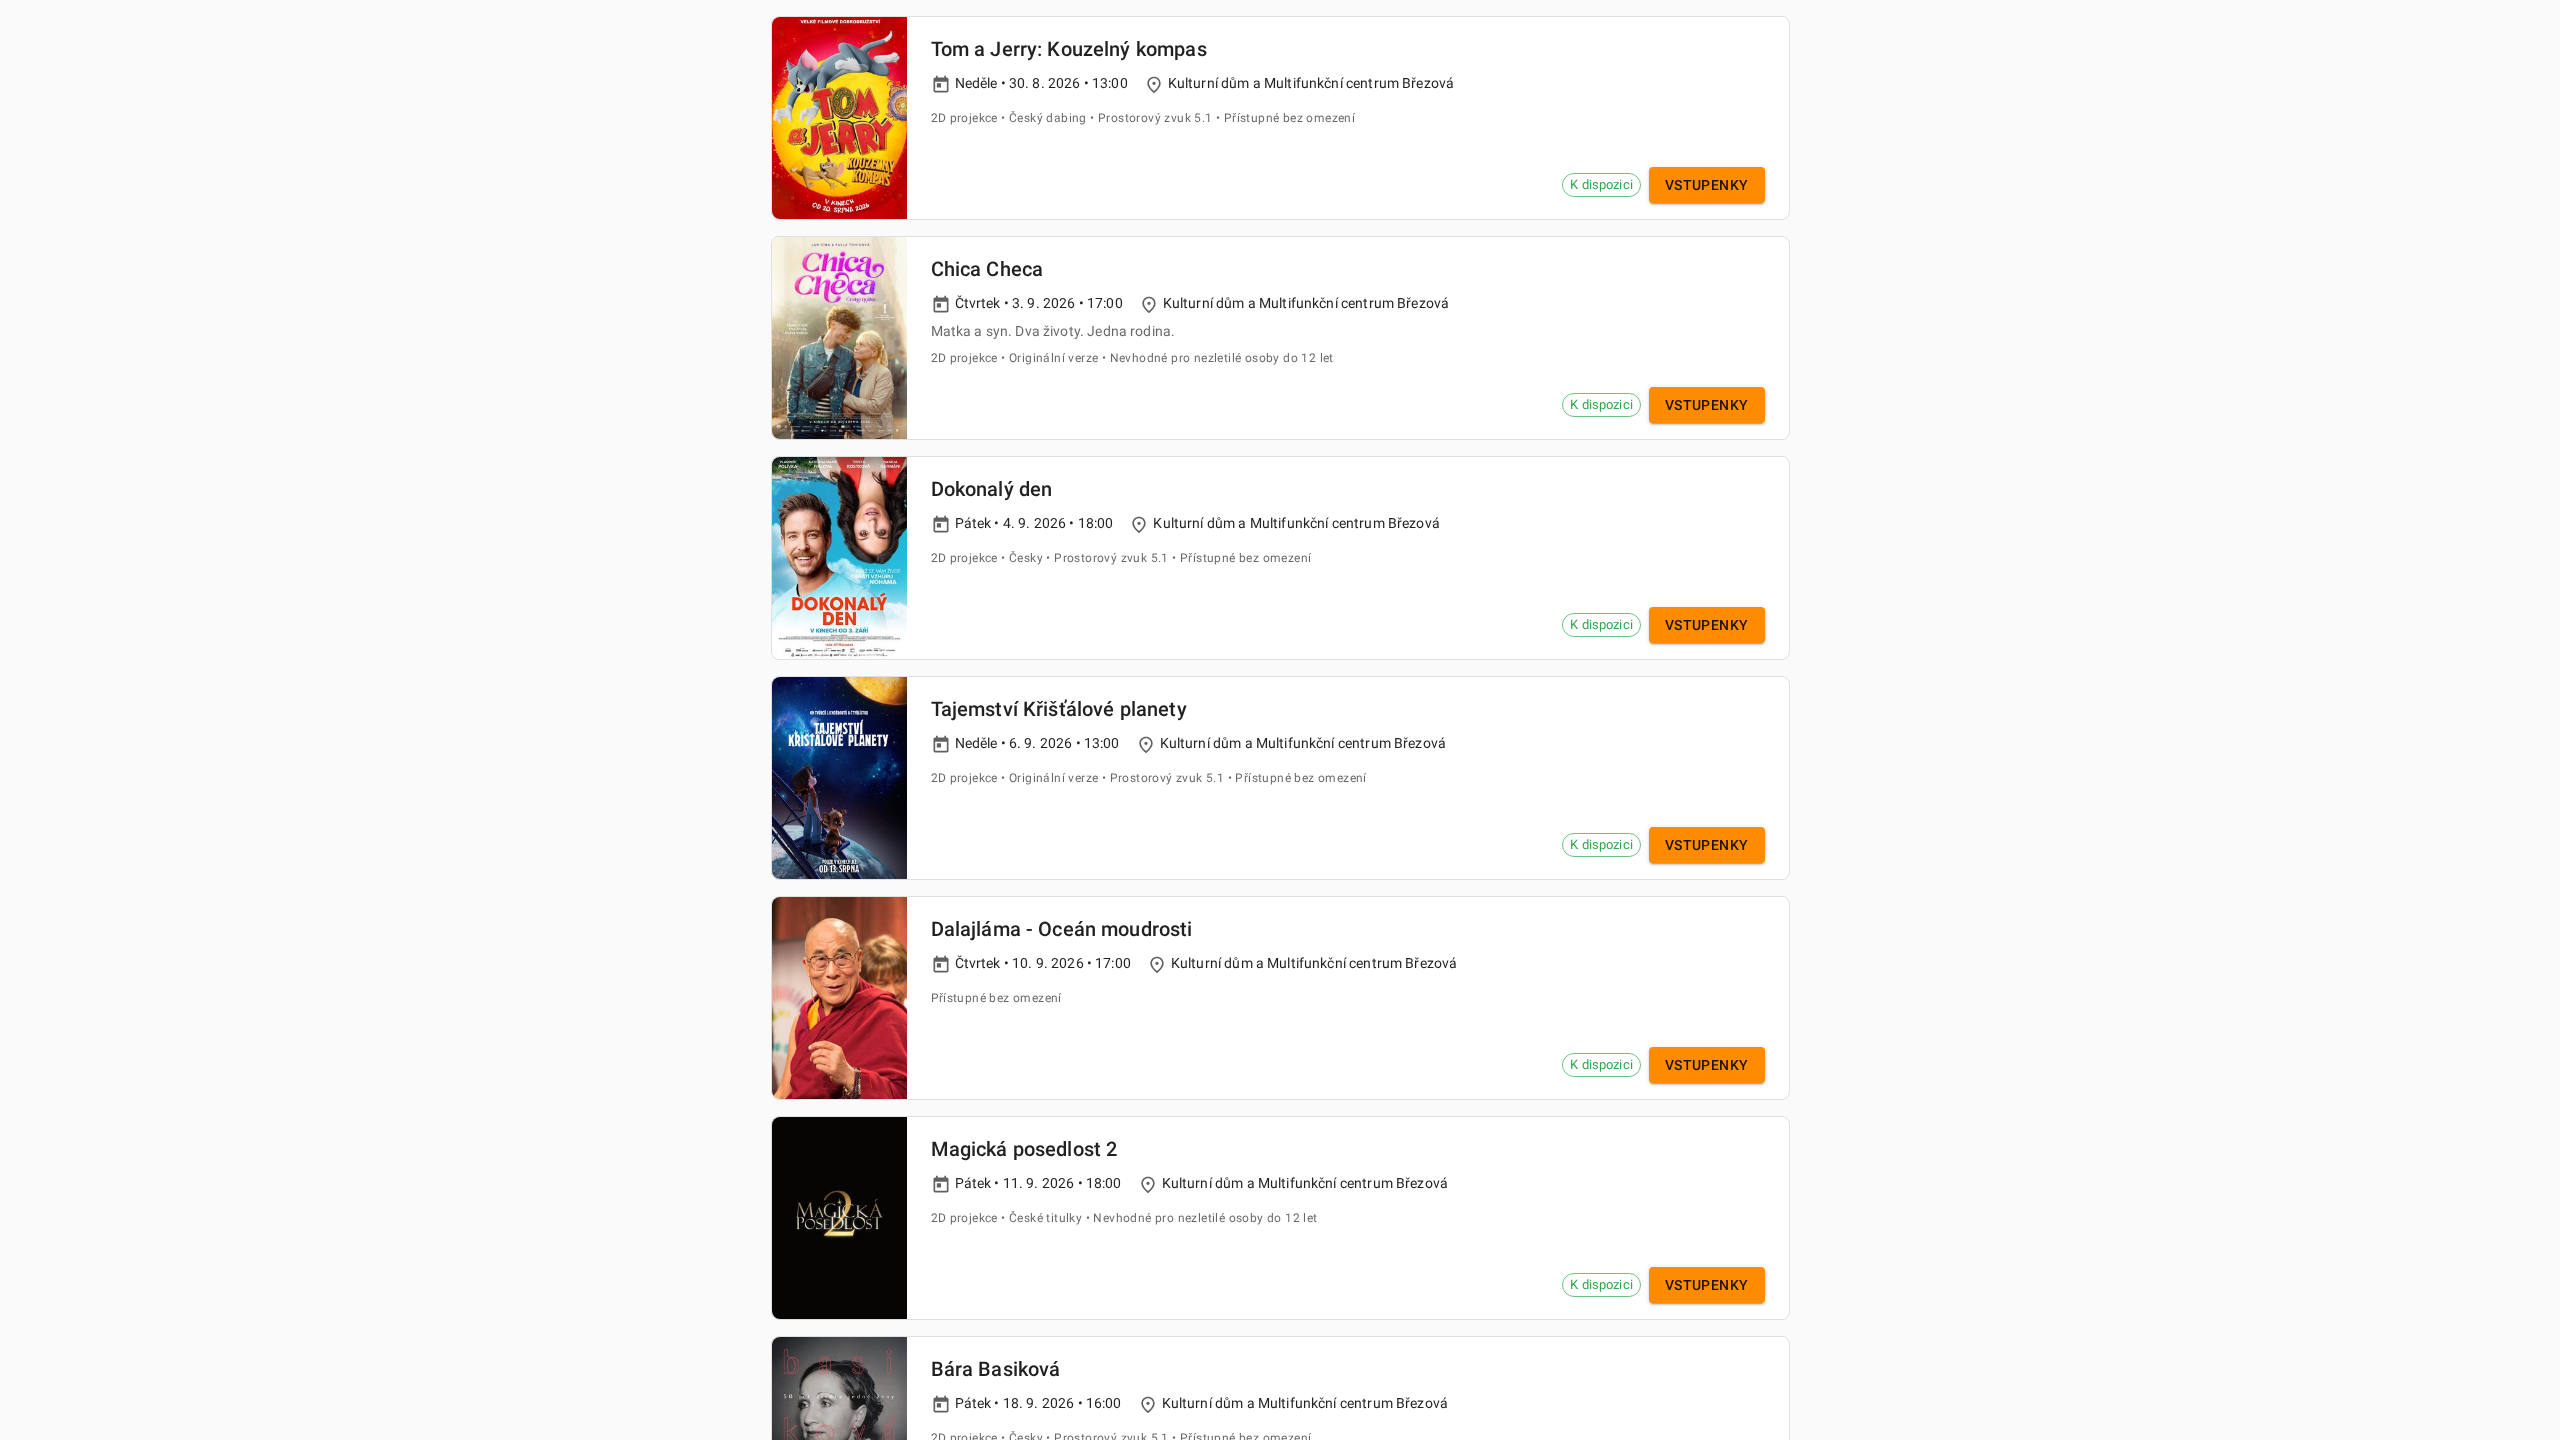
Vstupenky (1707, 185)
